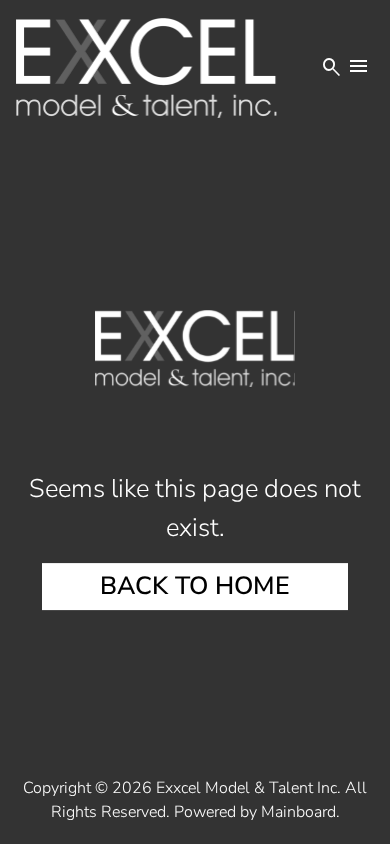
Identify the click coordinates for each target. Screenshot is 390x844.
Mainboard (298, 812)
